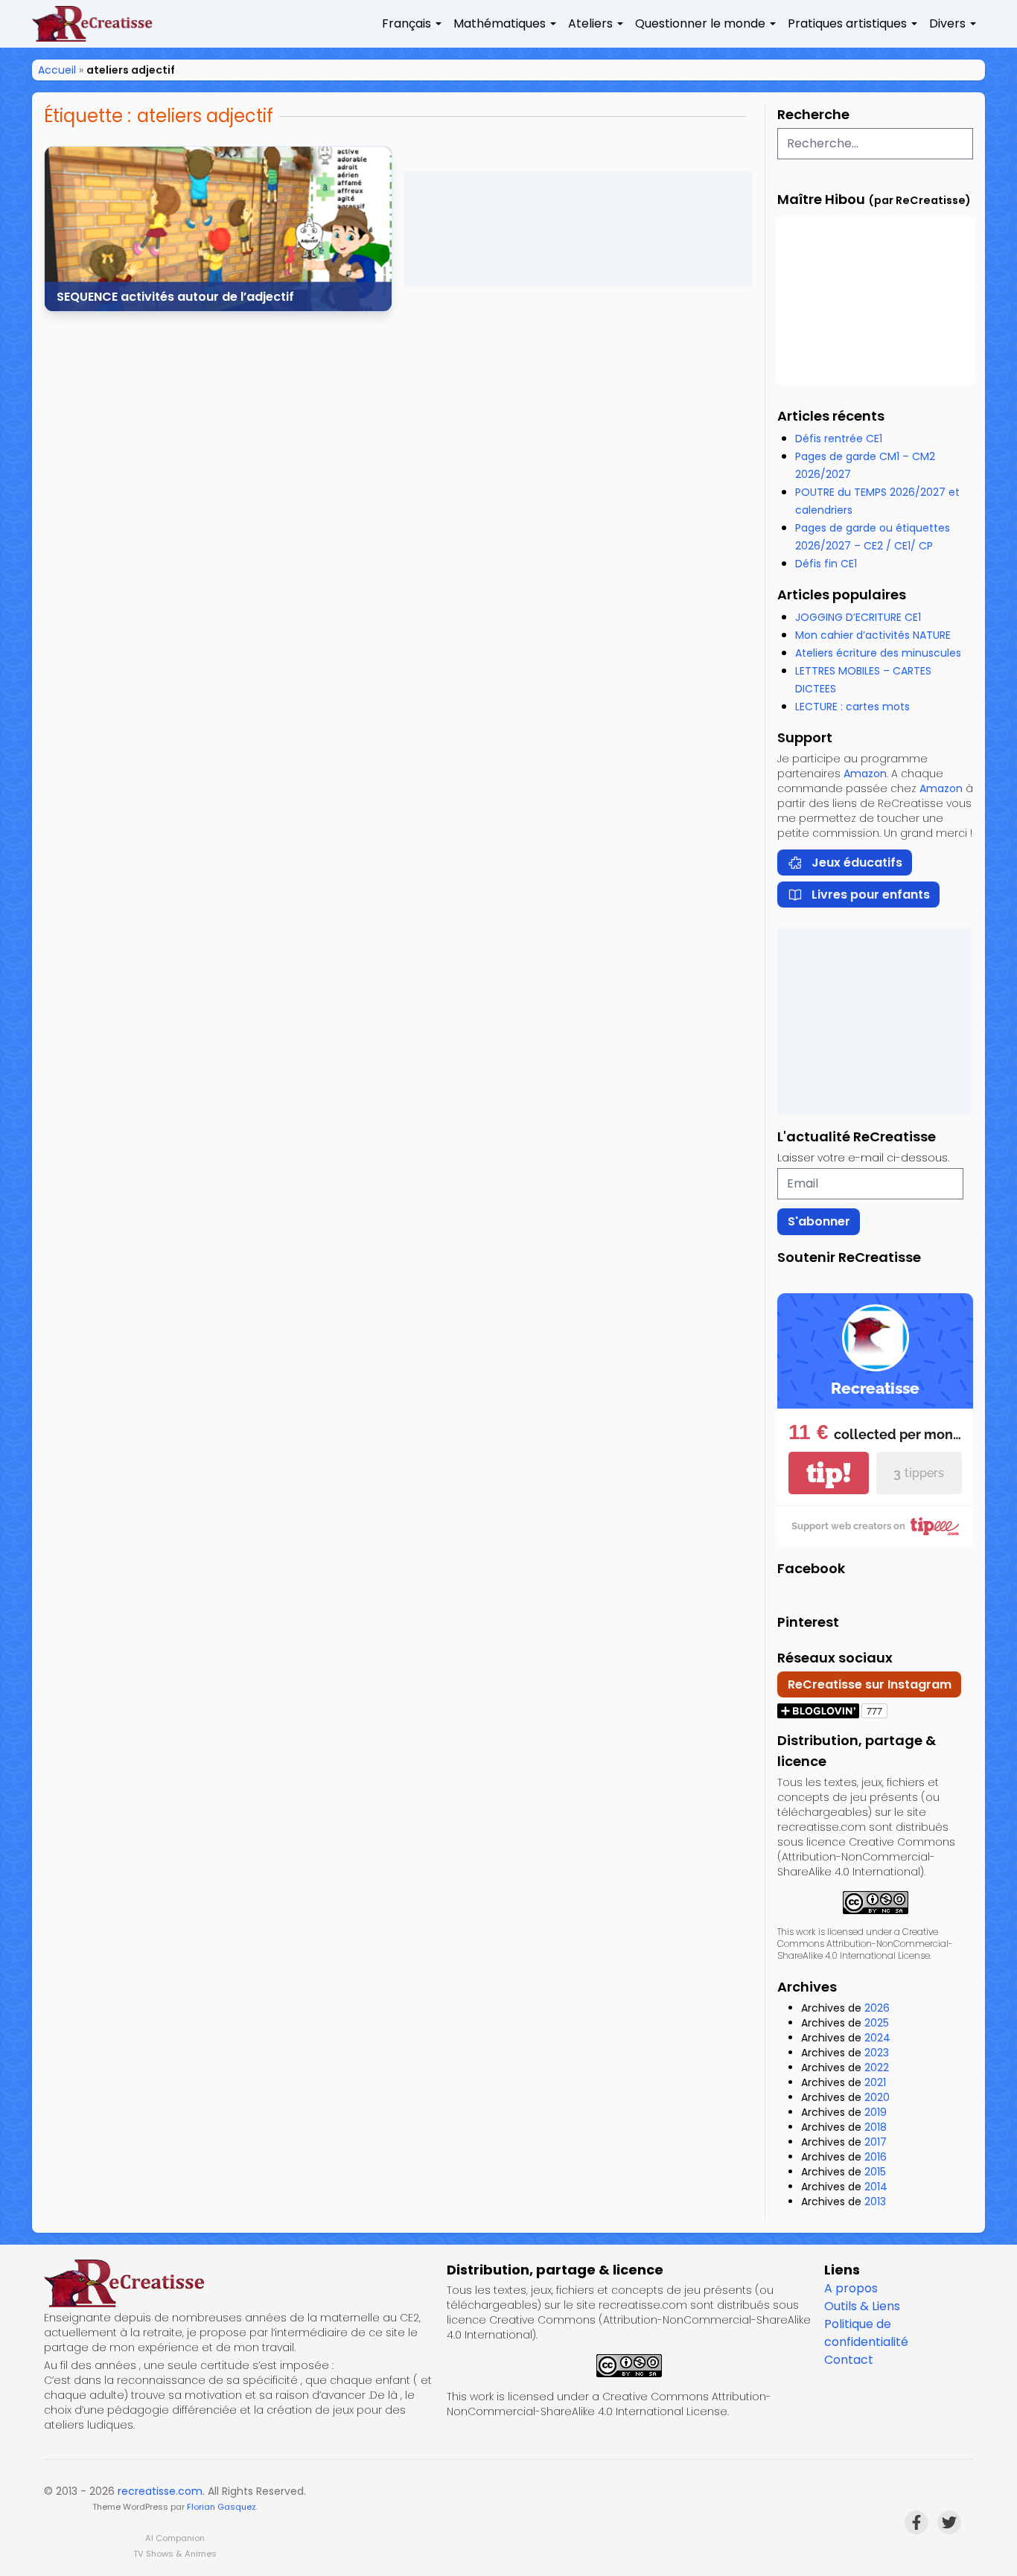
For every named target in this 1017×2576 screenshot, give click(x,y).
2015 (875, 2172)
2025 (877, 2023)
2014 (876, 2187)
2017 (876, 2142)
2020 (877, 2097)
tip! (829, 1473)
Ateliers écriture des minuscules (878, 653)
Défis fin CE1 (826, 564)
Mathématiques (500, 23)
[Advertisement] (578, 229)
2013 (875, 2202)
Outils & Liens (862, 2306)
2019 (876, 2112)
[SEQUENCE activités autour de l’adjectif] (218, 229)
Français (407, 23)
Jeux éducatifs (857, 863)
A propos (851, 2288)
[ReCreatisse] (239, 2283)
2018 (876, 2127)
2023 (877, 2053)
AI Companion (175, 2538)
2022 (877, 2068)
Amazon (865, 774)
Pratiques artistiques (847, 23)
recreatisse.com (160, 2491)
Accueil (57, 70)
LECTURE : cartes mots (852, 707)
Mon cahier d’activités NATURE (873, 635)
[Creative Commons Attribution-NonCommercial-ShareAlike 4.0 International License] (875, 1903)
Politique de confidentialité (866, 2333)
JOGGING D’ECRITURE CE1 (858, 617)
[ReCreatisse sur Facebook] (916, 2522)
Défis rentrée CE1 (839, 439)
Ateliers (590, 23)
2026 (877, 2008)
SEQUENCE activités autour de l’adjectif (175, 297)
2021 (875, 2082)
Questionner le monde (700, 23)
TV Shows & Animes (175, 2554)
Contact (849, 2360)
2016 (876, 2157)
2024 (877, 2038)
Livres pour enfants (871, 895)
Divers (947, 23)
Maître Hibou (821, 199)
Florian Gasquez (221, 2507)
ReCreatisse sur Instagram (870, 1684)
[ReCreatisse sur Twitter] (949, 2522)
